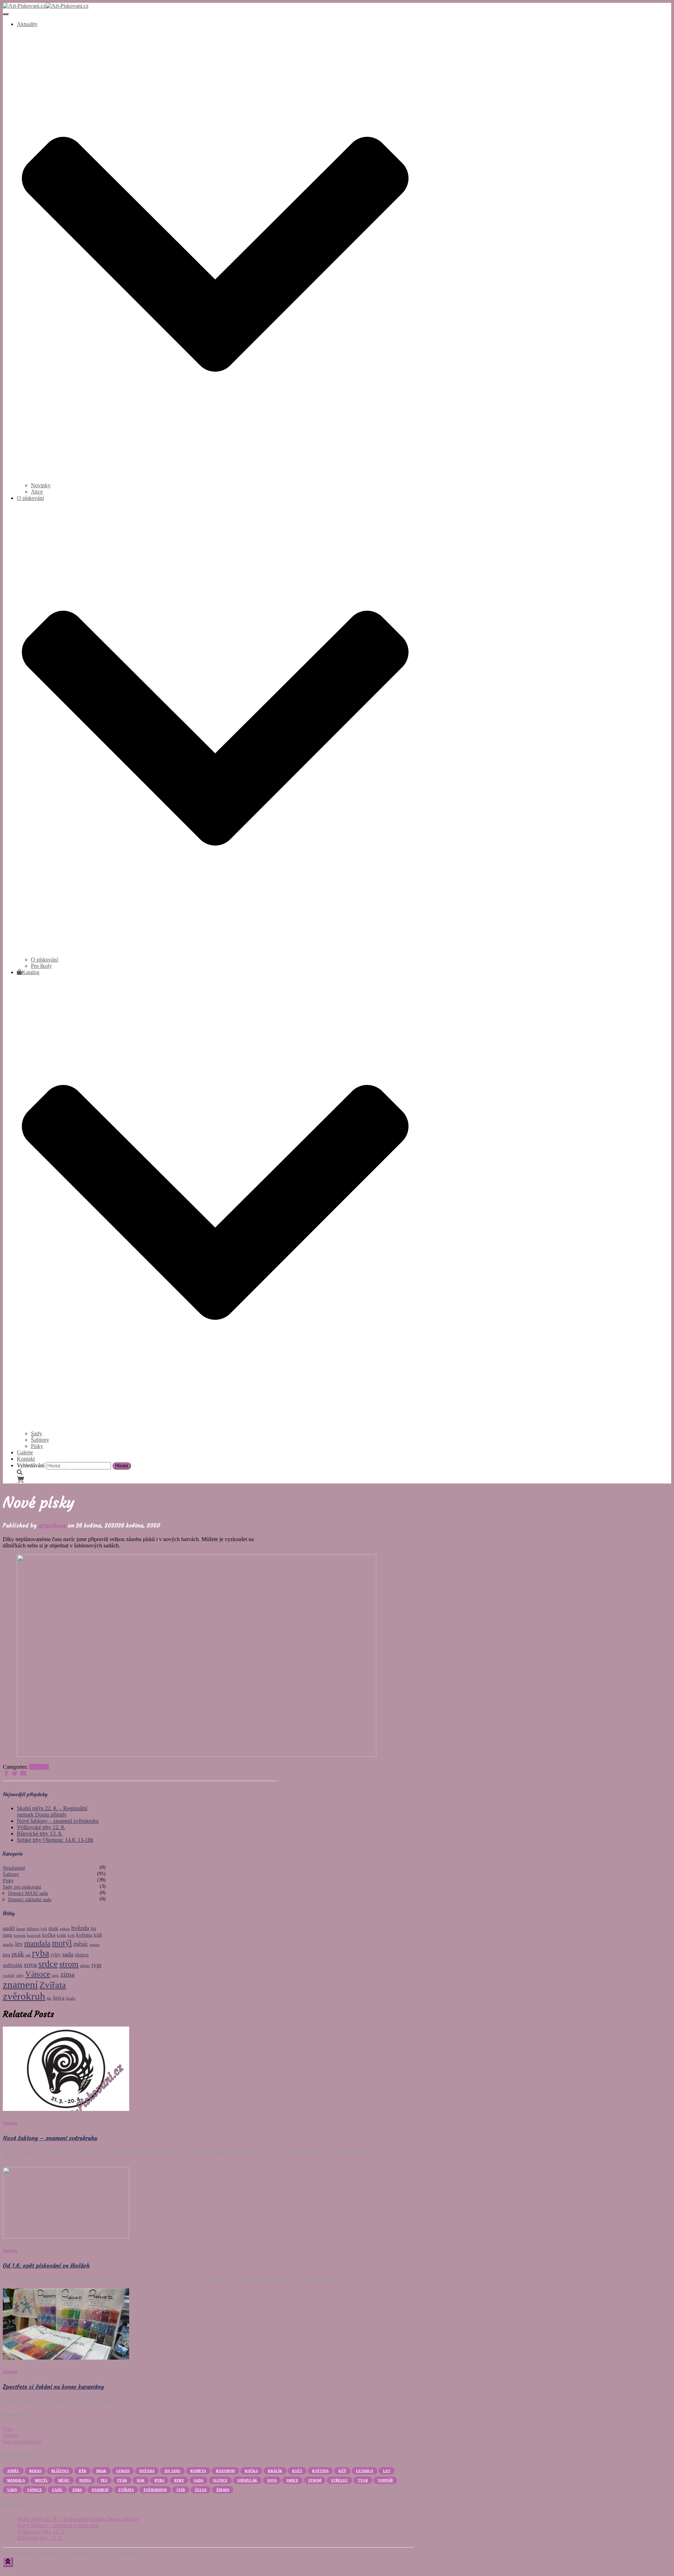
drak (53, 1928)
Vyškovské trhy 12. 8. (41, 1827)
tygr (97, 1965)
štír (49, 1998)
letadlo (8, 1945)
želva (59, 1998)
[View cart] (20, 1480)
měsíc (81, 1944)
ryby (56, 1955)
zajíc (55, 1975)
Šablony (40, 1440)
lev (19, 1944)
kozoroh (34, 1935)
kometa (20, 1935)
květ (71, 1935)
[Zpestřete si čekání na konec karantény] (66, 2358)
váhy (20, 1975)
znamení (20, 1984)
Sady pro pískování (22, 1887)
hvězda (80, 1928)
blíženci (33, 1929)
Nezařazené (14, 1868)
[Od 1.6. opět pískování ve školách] (66, 2236)
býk (44, 1929)
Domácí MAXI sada (28, 1893)
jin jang (172, 2471)
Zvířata (53, 1985)
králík (62, 1935)
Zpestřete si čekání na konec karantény (53, 2387)
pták (18, 1954)
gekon (65, 1929)
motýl (62, 1943)
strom (69, 1964)
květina (84, 1935)
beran (21, 1929)
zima (67, 1974)
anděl (9, 1928)
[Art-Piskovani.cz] (46, 6)
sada (68, 1954)
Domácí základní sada (30, 1900)
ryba (41, 1953)
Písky (37, 1446)
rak (28, 1955)
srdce (48, 1964)
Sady (37, 1433)
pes (6, 1955)
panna (94, 1945)
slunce (82, 1955)
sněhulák (13, 1965)
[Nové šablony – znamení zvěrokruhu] (66, 2109)
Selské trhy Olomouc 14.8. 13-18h (55, 1840)
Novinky (39, 1767)
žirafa (71, 1998)
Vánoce (38, 1974)
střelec (85, 1966)
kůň (98, 1935)
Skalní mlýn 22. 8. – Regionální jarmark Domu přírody (52, 1811)
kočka (49, 1935)
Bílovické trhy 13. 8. (40, 1834)
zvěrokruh (24, 1996)
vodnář (9, 1975)
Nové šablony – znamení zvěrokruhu (58, 1821)
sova (30, 1964)
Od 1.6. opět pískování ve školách (46, 2265)
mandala (37, 1943)
